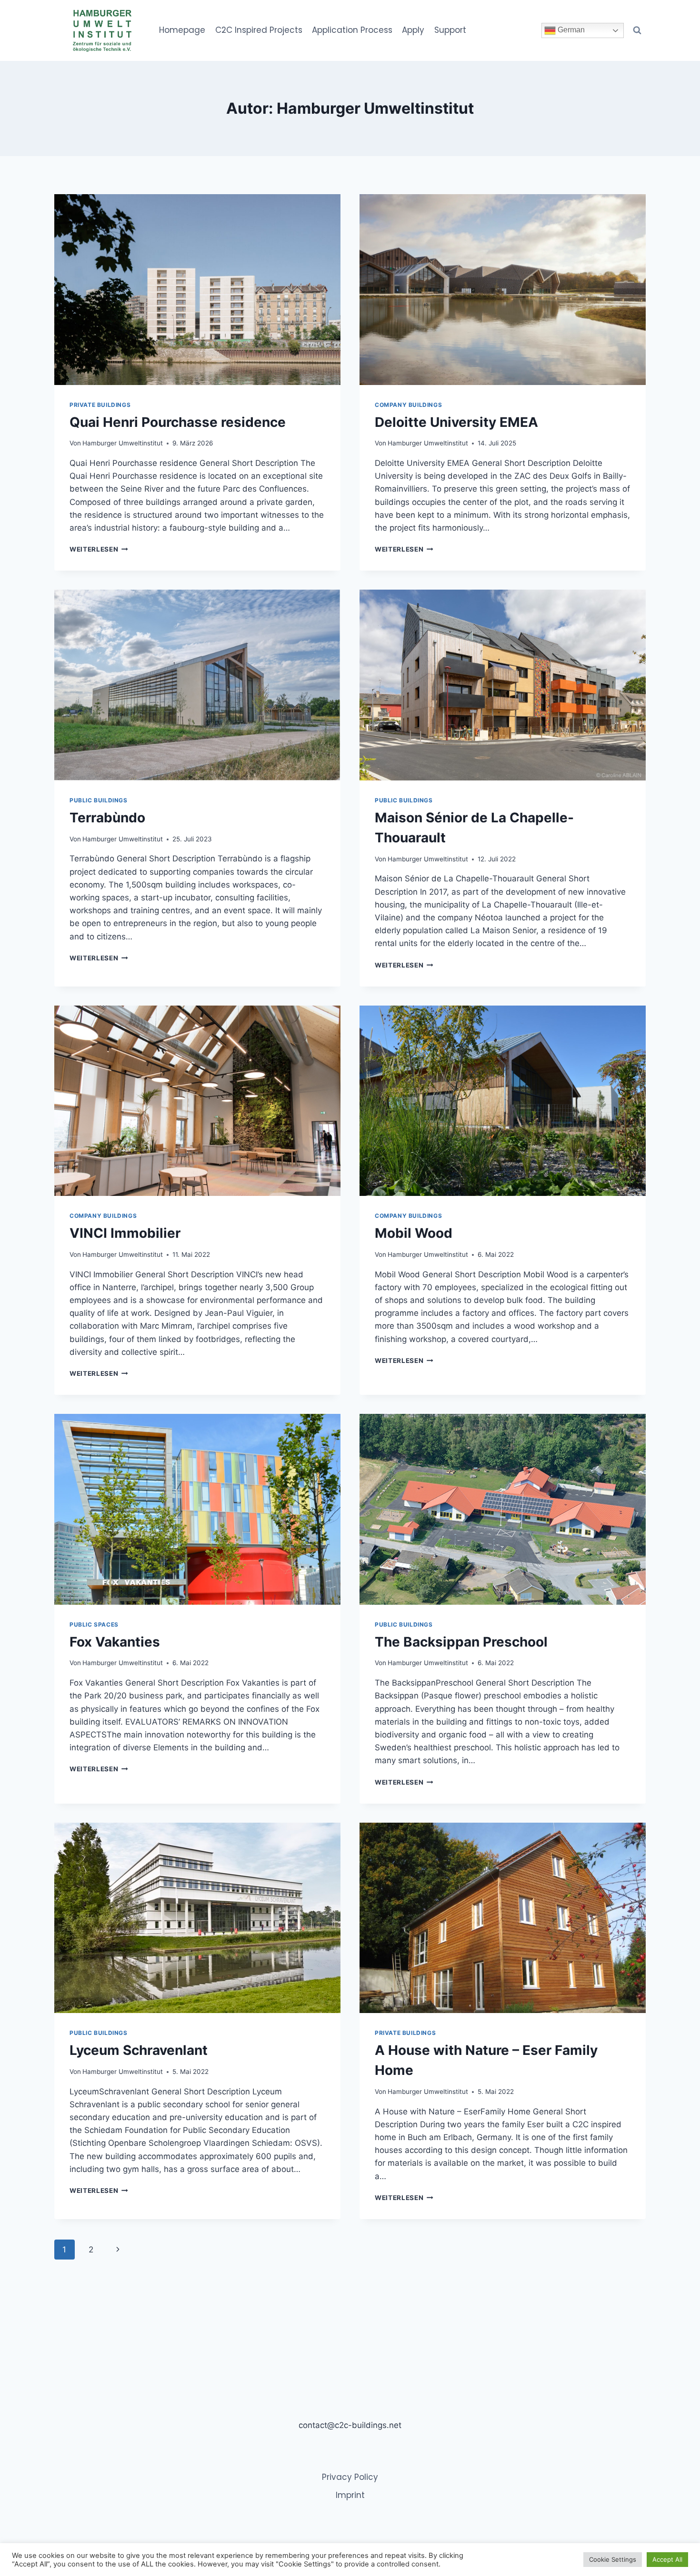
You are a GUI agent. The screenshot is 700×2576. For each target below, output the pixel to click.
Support (450, 30)
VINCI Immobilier (125, 1233)
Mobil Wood (414, 1233)
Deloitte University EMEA (456, 422)
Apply (413, 30)
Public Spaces (94, 1624)
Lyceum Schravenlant (139, 2050)
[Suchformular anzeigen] (637, 30)
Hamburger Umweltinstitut (123, 443)
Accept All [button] (667, 2559)
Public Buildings (99, 800)
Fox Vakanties (115, 1642)
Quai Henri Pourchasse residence (178, 422)
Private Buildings (100, 405)
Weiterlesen (99, 549)
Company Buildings (408, 405)
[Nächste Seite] (118, 2250)
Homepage (182, 30)
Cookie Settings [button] (613, 2559)
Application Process (352, 30)
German (570, 30)
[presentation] (197, 290)
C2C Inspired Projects (259, 30)
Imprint (350, 2495)
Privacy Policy (350, 2477)
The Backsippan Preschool (461, 1642)
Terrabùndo (107, 818)
